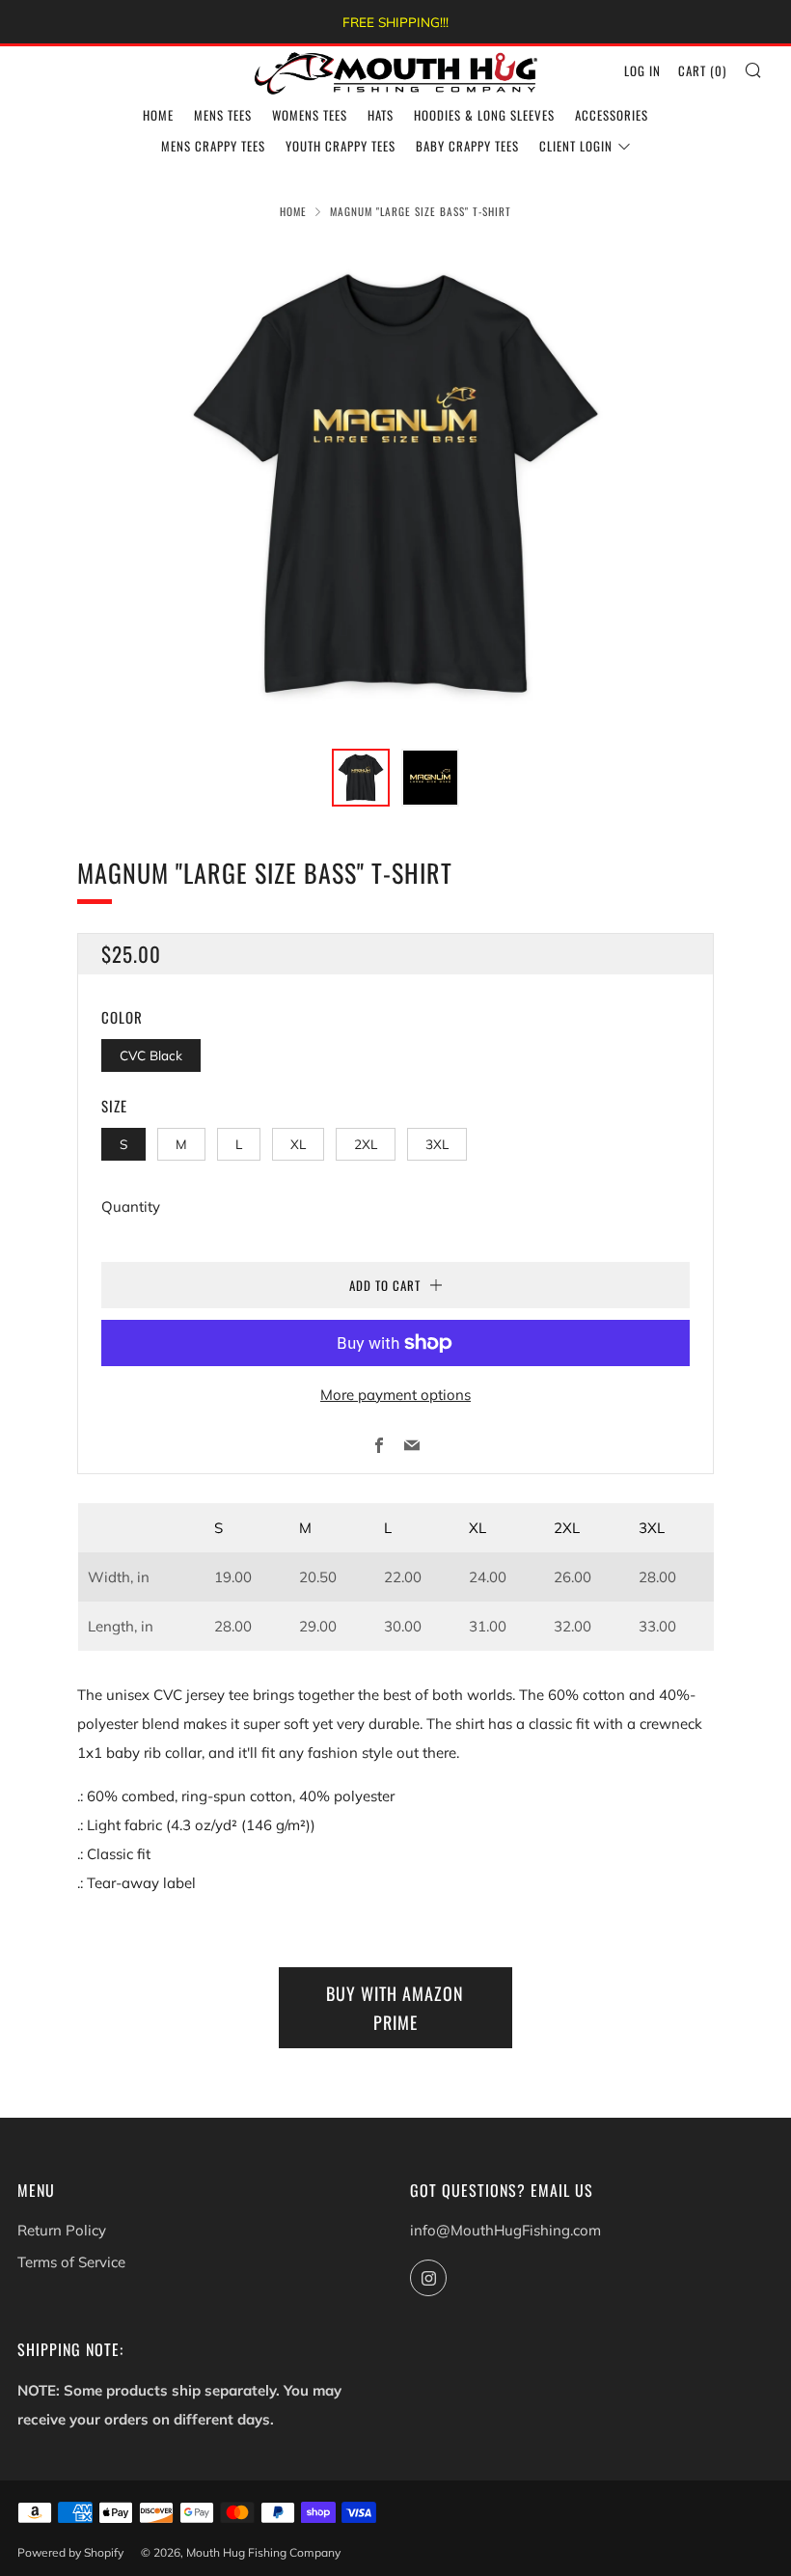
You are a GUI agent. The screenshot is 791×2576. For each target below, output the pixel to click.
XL (298, 1144)
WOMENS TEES (310, 115)
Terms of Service (71, 2262)
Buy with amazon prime (395, 2008)
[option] (395, 484)
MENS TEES (223, 115)
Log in (642, 70)
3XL (437, 1144)
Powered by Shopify (70, 2552)
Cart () (702, 70)
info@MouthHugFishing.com (505, 2230)
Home (293, 211)
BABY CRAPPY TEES (467, 146)
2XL (366, 1144)
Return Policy (62, 2230)
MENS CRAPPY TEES (213, 146)
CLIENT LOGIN (576, 146)
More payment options (395, 1395)
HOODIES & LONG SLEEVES (484, 115)
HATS (381, 115)
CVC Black (151, 1055)
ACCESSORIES (612, 115)
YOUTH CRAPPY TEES (341, 146)
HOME (158, 115)
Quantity (131, 1206)
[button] (361, 778)
